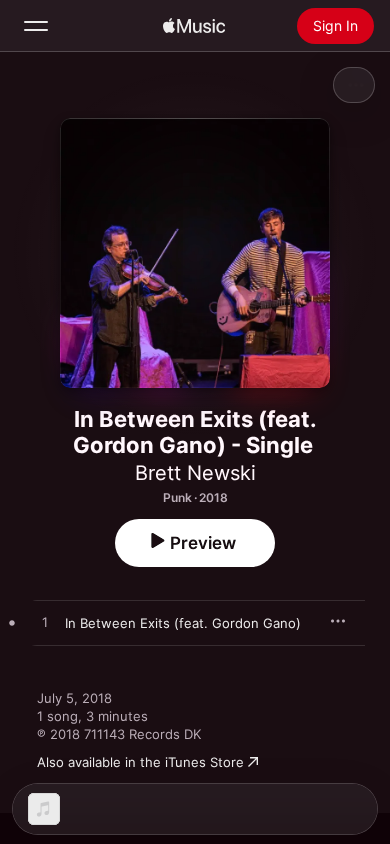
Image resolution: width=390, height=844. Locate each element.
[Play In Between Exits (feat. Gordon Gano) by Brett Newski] (45, 623)
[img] (194, 26)
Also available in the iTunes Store (140, 762)
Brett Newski (195, 473)
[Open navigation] (36, 26)
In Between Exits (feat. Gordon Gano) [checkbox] (183, 623)
